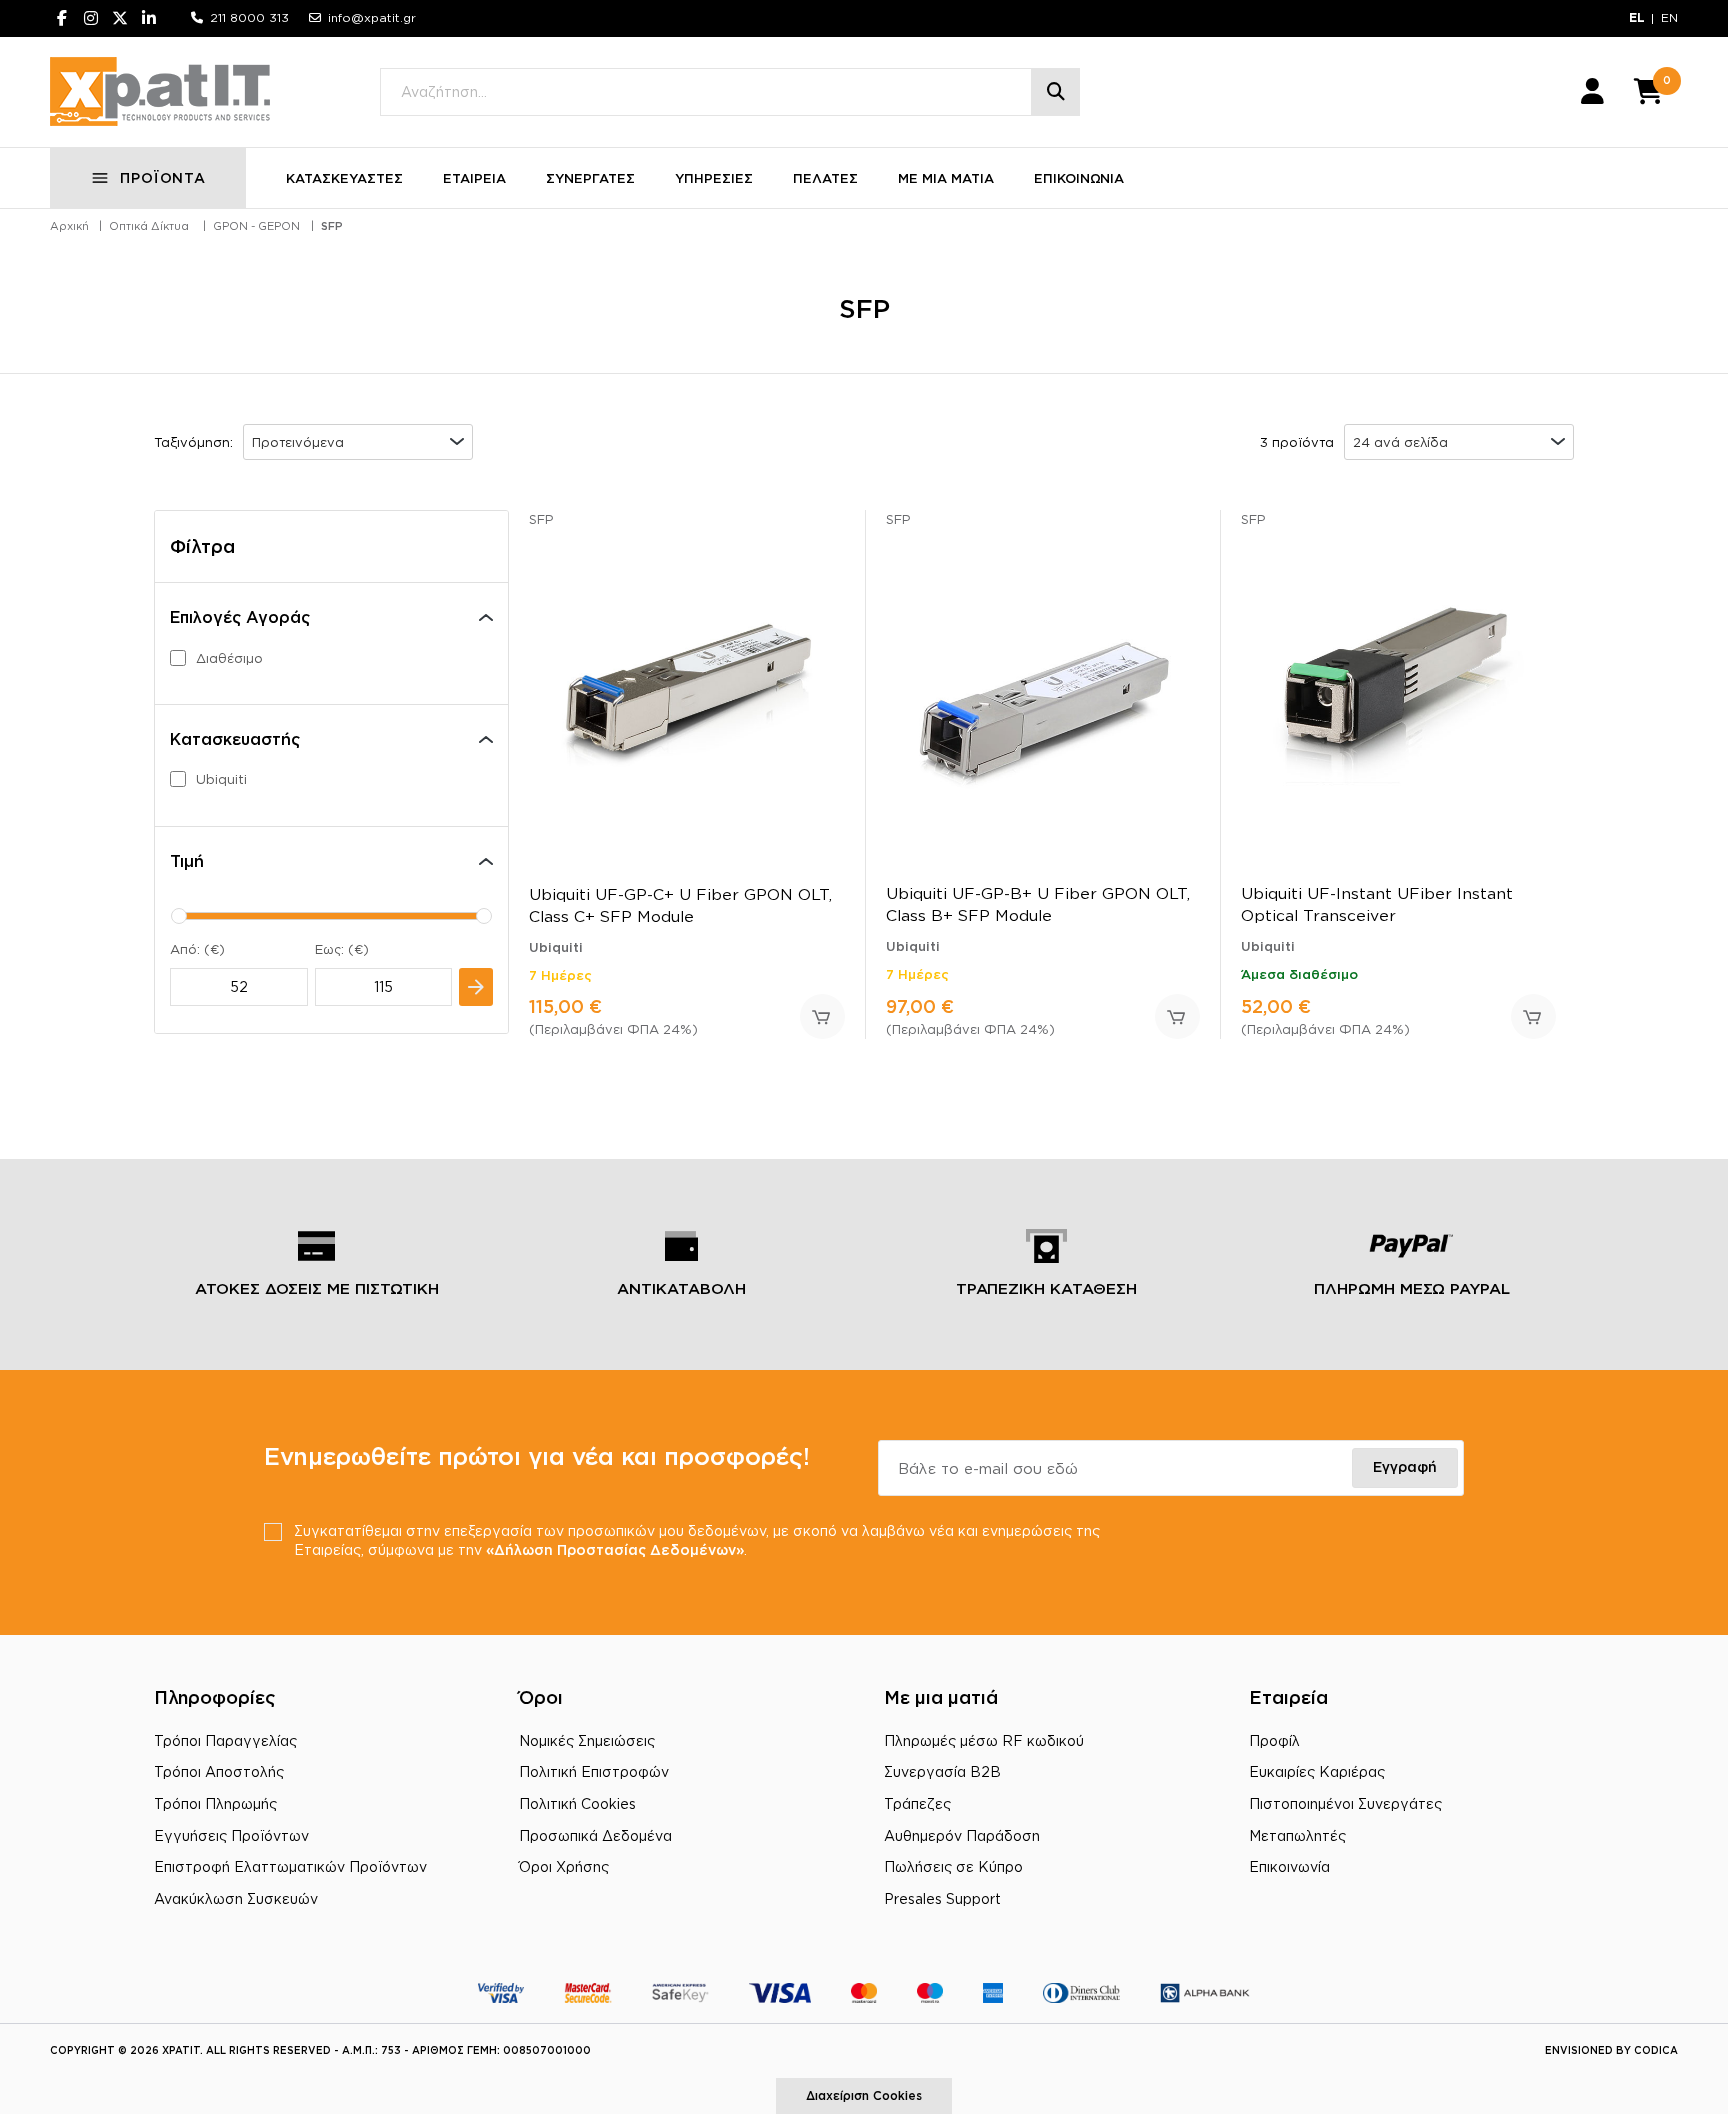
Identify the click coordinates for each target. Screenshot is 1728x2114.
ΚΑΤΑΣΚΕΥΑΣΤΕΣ (344, 178)
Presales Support (942, 1898)
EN (1669, 17)
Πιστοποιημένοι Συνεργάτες (1345, 1803)
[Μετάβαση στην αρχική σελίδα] (160, 92)
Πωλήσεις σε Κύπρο (953, 1866)
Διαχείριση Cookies (864, 2095)
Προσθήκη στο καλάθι (822, 1016)
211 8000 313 (249, 17)
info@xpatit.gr (372, 17)
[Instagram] (91, 18)
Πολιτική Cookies (577, 1803)
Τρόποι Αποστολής (219, 1771)
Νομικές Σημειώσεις (587, 1740)
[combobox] (358, 442)
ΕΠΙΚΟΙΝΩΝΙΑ (1079, 178)
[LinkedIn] (149, 18)
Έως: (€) (342, 949)
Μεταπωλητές (1297, 1835)
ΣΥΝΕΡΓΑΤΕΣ (590, 178)
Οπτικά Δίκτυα (149, 226)
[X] (120, 18)
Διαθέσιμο (229, 658)
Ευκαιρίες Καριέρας (1317, 1771)
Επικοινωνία (1289, 1866)
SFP (332, 226)
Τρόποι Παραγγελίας (225, 1740)
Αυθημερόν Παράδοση (962, 1835)
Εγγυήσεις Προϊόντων (231, 1835)
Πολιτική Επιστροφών (594, 1771)
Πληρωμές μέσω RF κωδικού (984, 1740)
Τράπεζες (917, 1803)
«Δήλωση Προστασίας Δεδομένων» (615, 1549)
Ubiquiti (221, 779)
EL (1637, 17)
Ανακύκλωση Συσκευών (236, 1898)
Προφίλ (1274, 1740)
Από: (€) (197, 949)
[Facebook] (62, 18)
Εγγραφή (1405, 1466)
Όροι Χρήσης (564, 1866)
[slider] (179, 916)
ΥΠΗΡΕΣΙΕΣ (714, 178)
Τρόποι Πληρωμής (215, 1803)
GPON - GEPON (256, 226)
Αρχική (69, 226)
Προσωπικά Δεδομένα (595, 1835)
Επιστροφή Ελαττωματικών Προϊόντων (290, 1866)
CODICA (1656, 2050)
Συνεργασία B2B (942, 1771)
